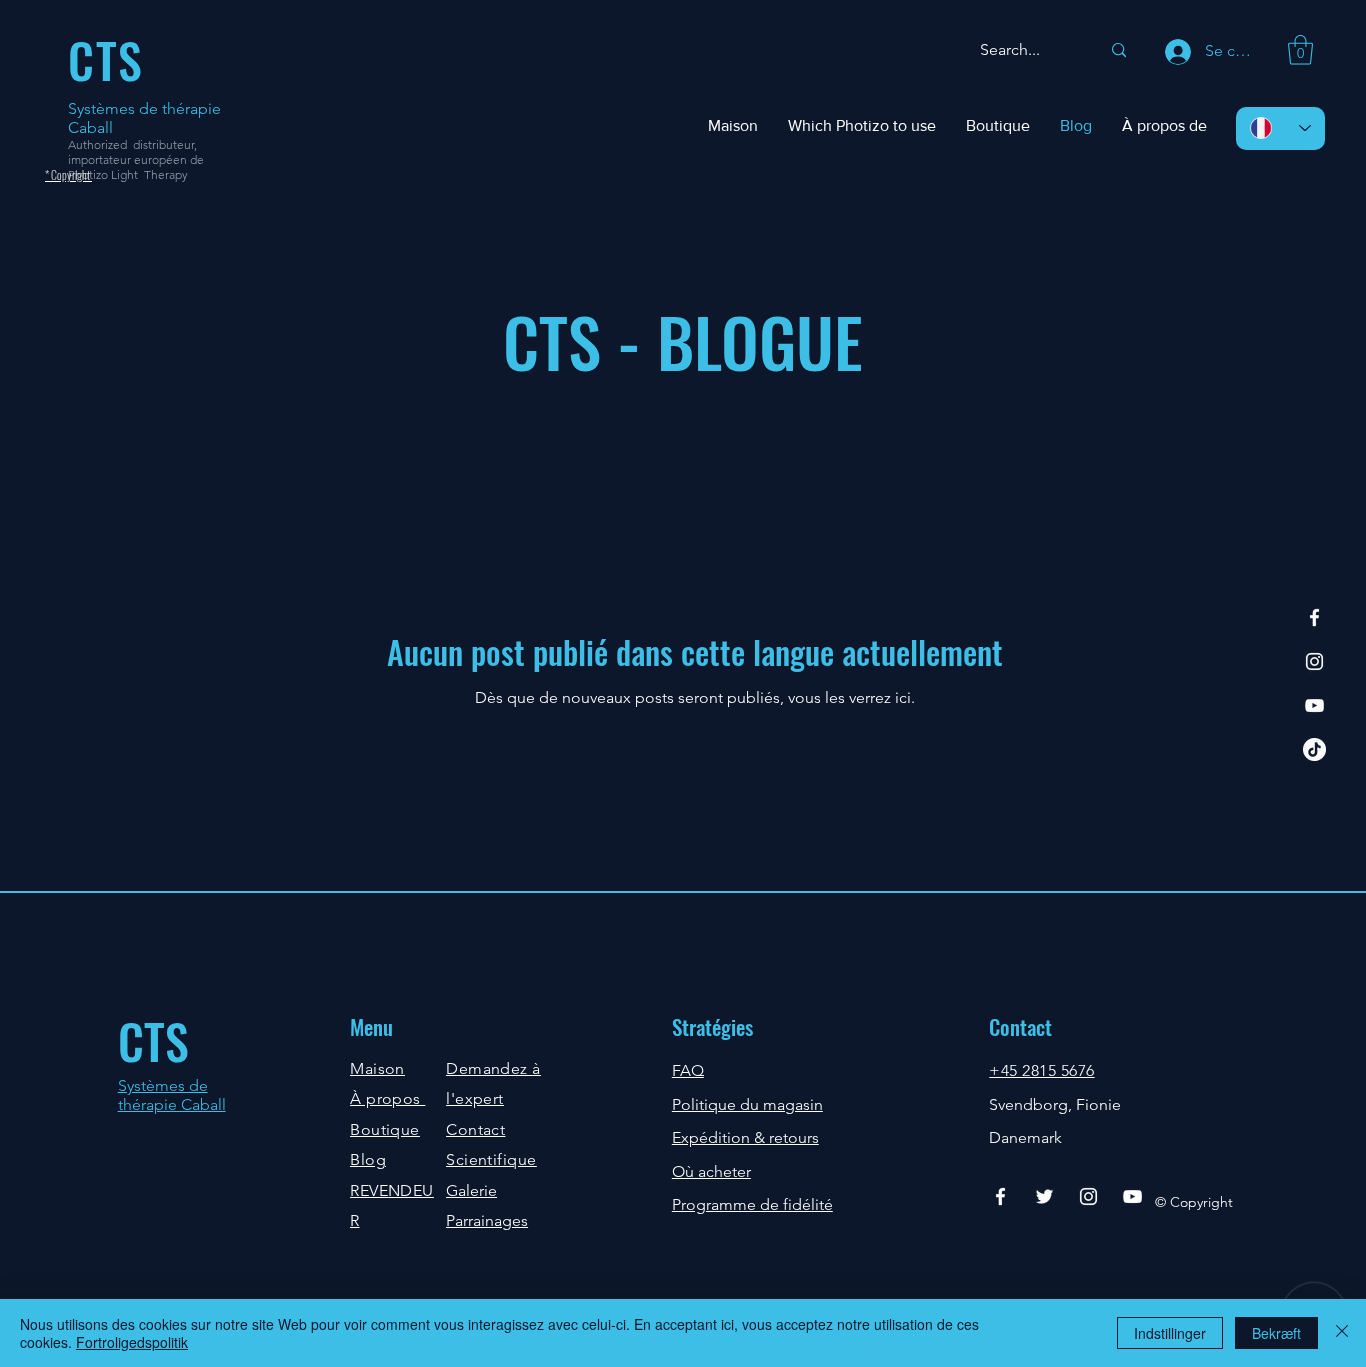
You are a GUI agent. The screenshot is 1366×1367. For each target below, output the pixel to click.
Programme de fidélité (752, 1204)
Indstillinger (1170, 1333)
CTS (153, 1040)
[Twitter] (1044, 1196)
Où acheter (711, 1171)
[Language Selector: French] (1280, 128)
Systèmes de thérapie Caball (172, 1095)
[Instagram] (1314, 661)
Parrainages (487, 1220)
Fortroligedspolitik (132, 1342)
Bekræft (1276, 1333)
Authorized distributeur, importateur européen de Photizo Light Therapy (136, 159)
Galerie (471, 1190)
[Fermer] (1342, 1333)
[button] (1300, 50)
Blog (368, 1159)
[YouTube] (1314, 705)
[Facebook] (1314, 617)
